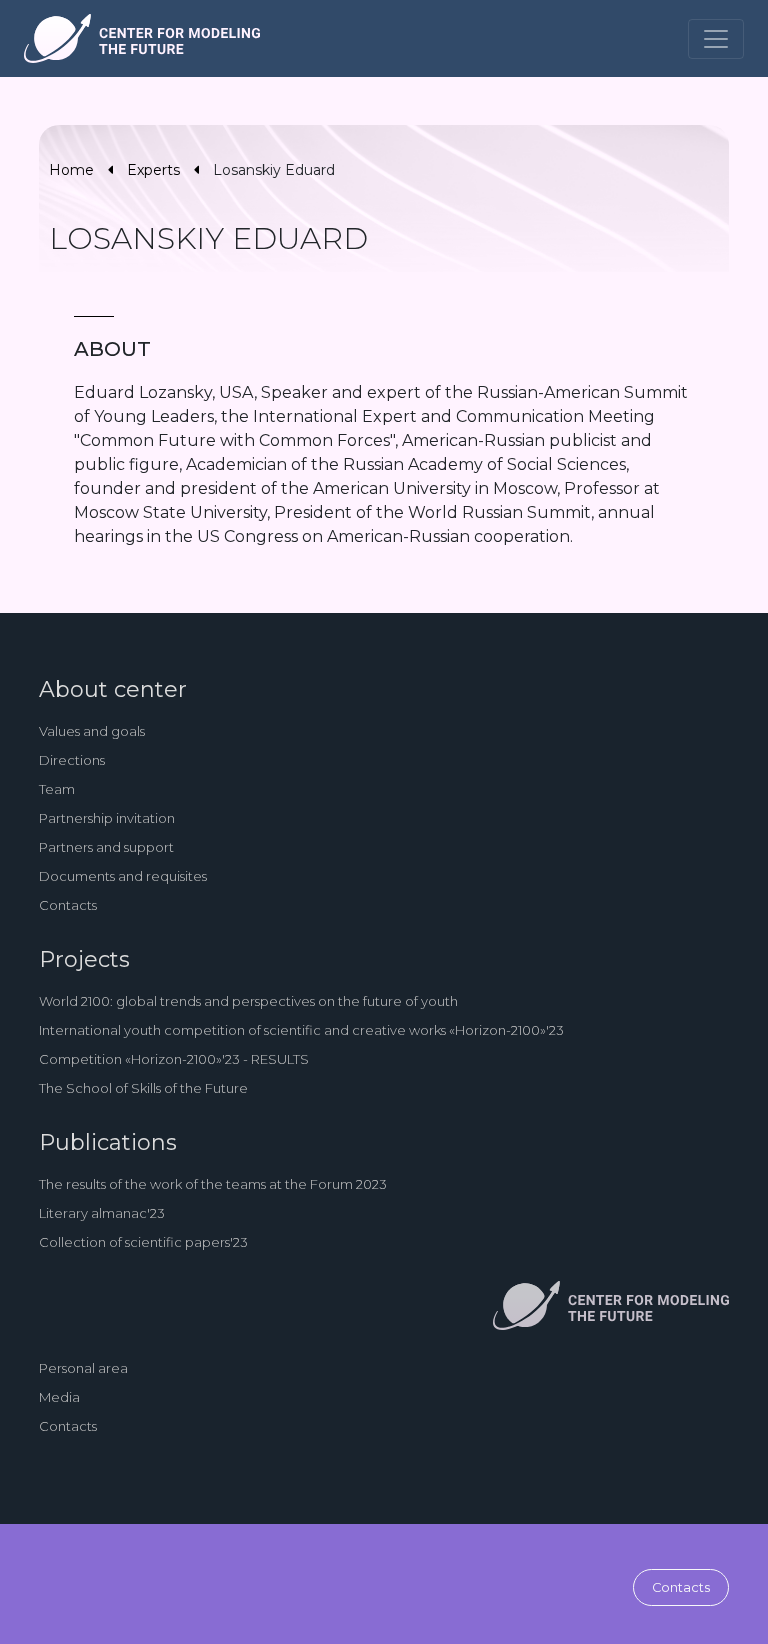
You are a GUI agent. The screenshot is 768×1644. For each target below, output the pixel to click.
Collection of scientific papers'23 (143, 1242)
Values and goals (92, 731)
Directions (72, 760)
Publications (108, 1142)
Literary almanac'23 (102, 1213)
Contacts (68, 905)
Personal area (83, 1368)
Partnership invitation (107, 818)
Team (57, 789)
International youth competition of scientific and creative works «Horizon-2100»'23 (301, 1030)
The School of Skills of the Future (143, 1088)
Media (59, 1397)
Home (71, 170)
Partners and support (106, 847)
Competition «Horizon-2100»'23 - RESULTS (174, 1059)
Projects (84, 959)
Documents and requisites (123, 876)
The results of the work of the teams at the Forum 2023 (213, 1184)
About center (113, 689)
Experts (153, 170)
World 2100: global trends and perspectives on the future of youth (248, 1001)
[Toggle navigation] (716, 39)
